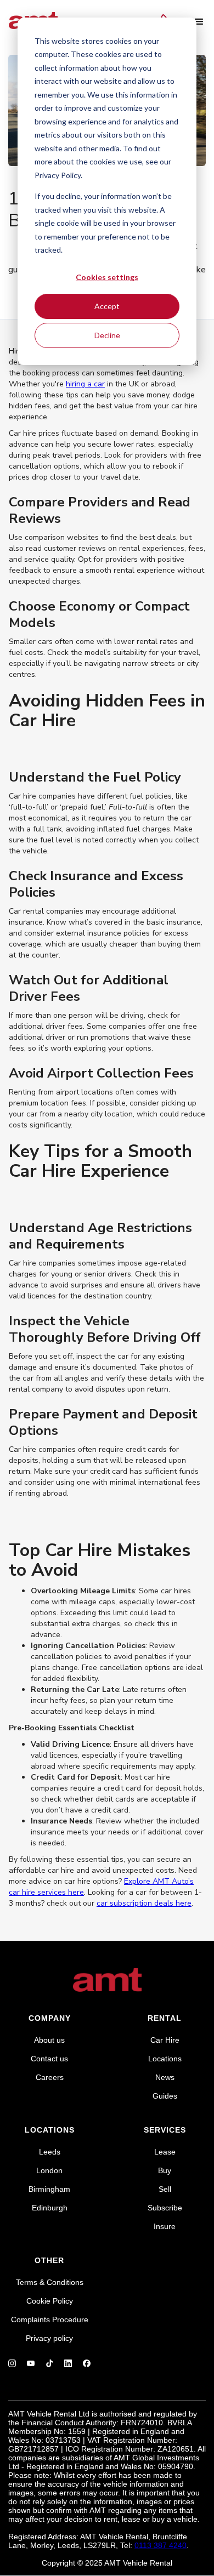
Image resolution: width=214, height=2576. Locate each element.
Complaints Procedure (50, 2319)
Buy (165, 2170)
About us (49, 2040)
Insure (165, 2226)
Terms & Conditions (50, 2282)
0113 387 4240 (161, 2545)
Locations (165, 2059)
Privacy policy (49, 2338)
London (49, 2170)
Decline (107, 335)
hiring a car (85, 384)
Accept (107, 306)
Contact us (49, 2059)
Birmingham (49, 2189)
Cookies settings (107, 277)
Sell (165, 2189)
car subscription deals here (144, 1903)
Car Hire (165, 2040)
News (165, 2077)
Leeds (50, 2152)
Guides (165, 2096)
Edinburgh (50, 2208)
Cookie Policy (50, 2301)
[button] (199, 22)
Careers (50, 2077)
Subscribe (165, 2208)
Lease (165, 2152)
